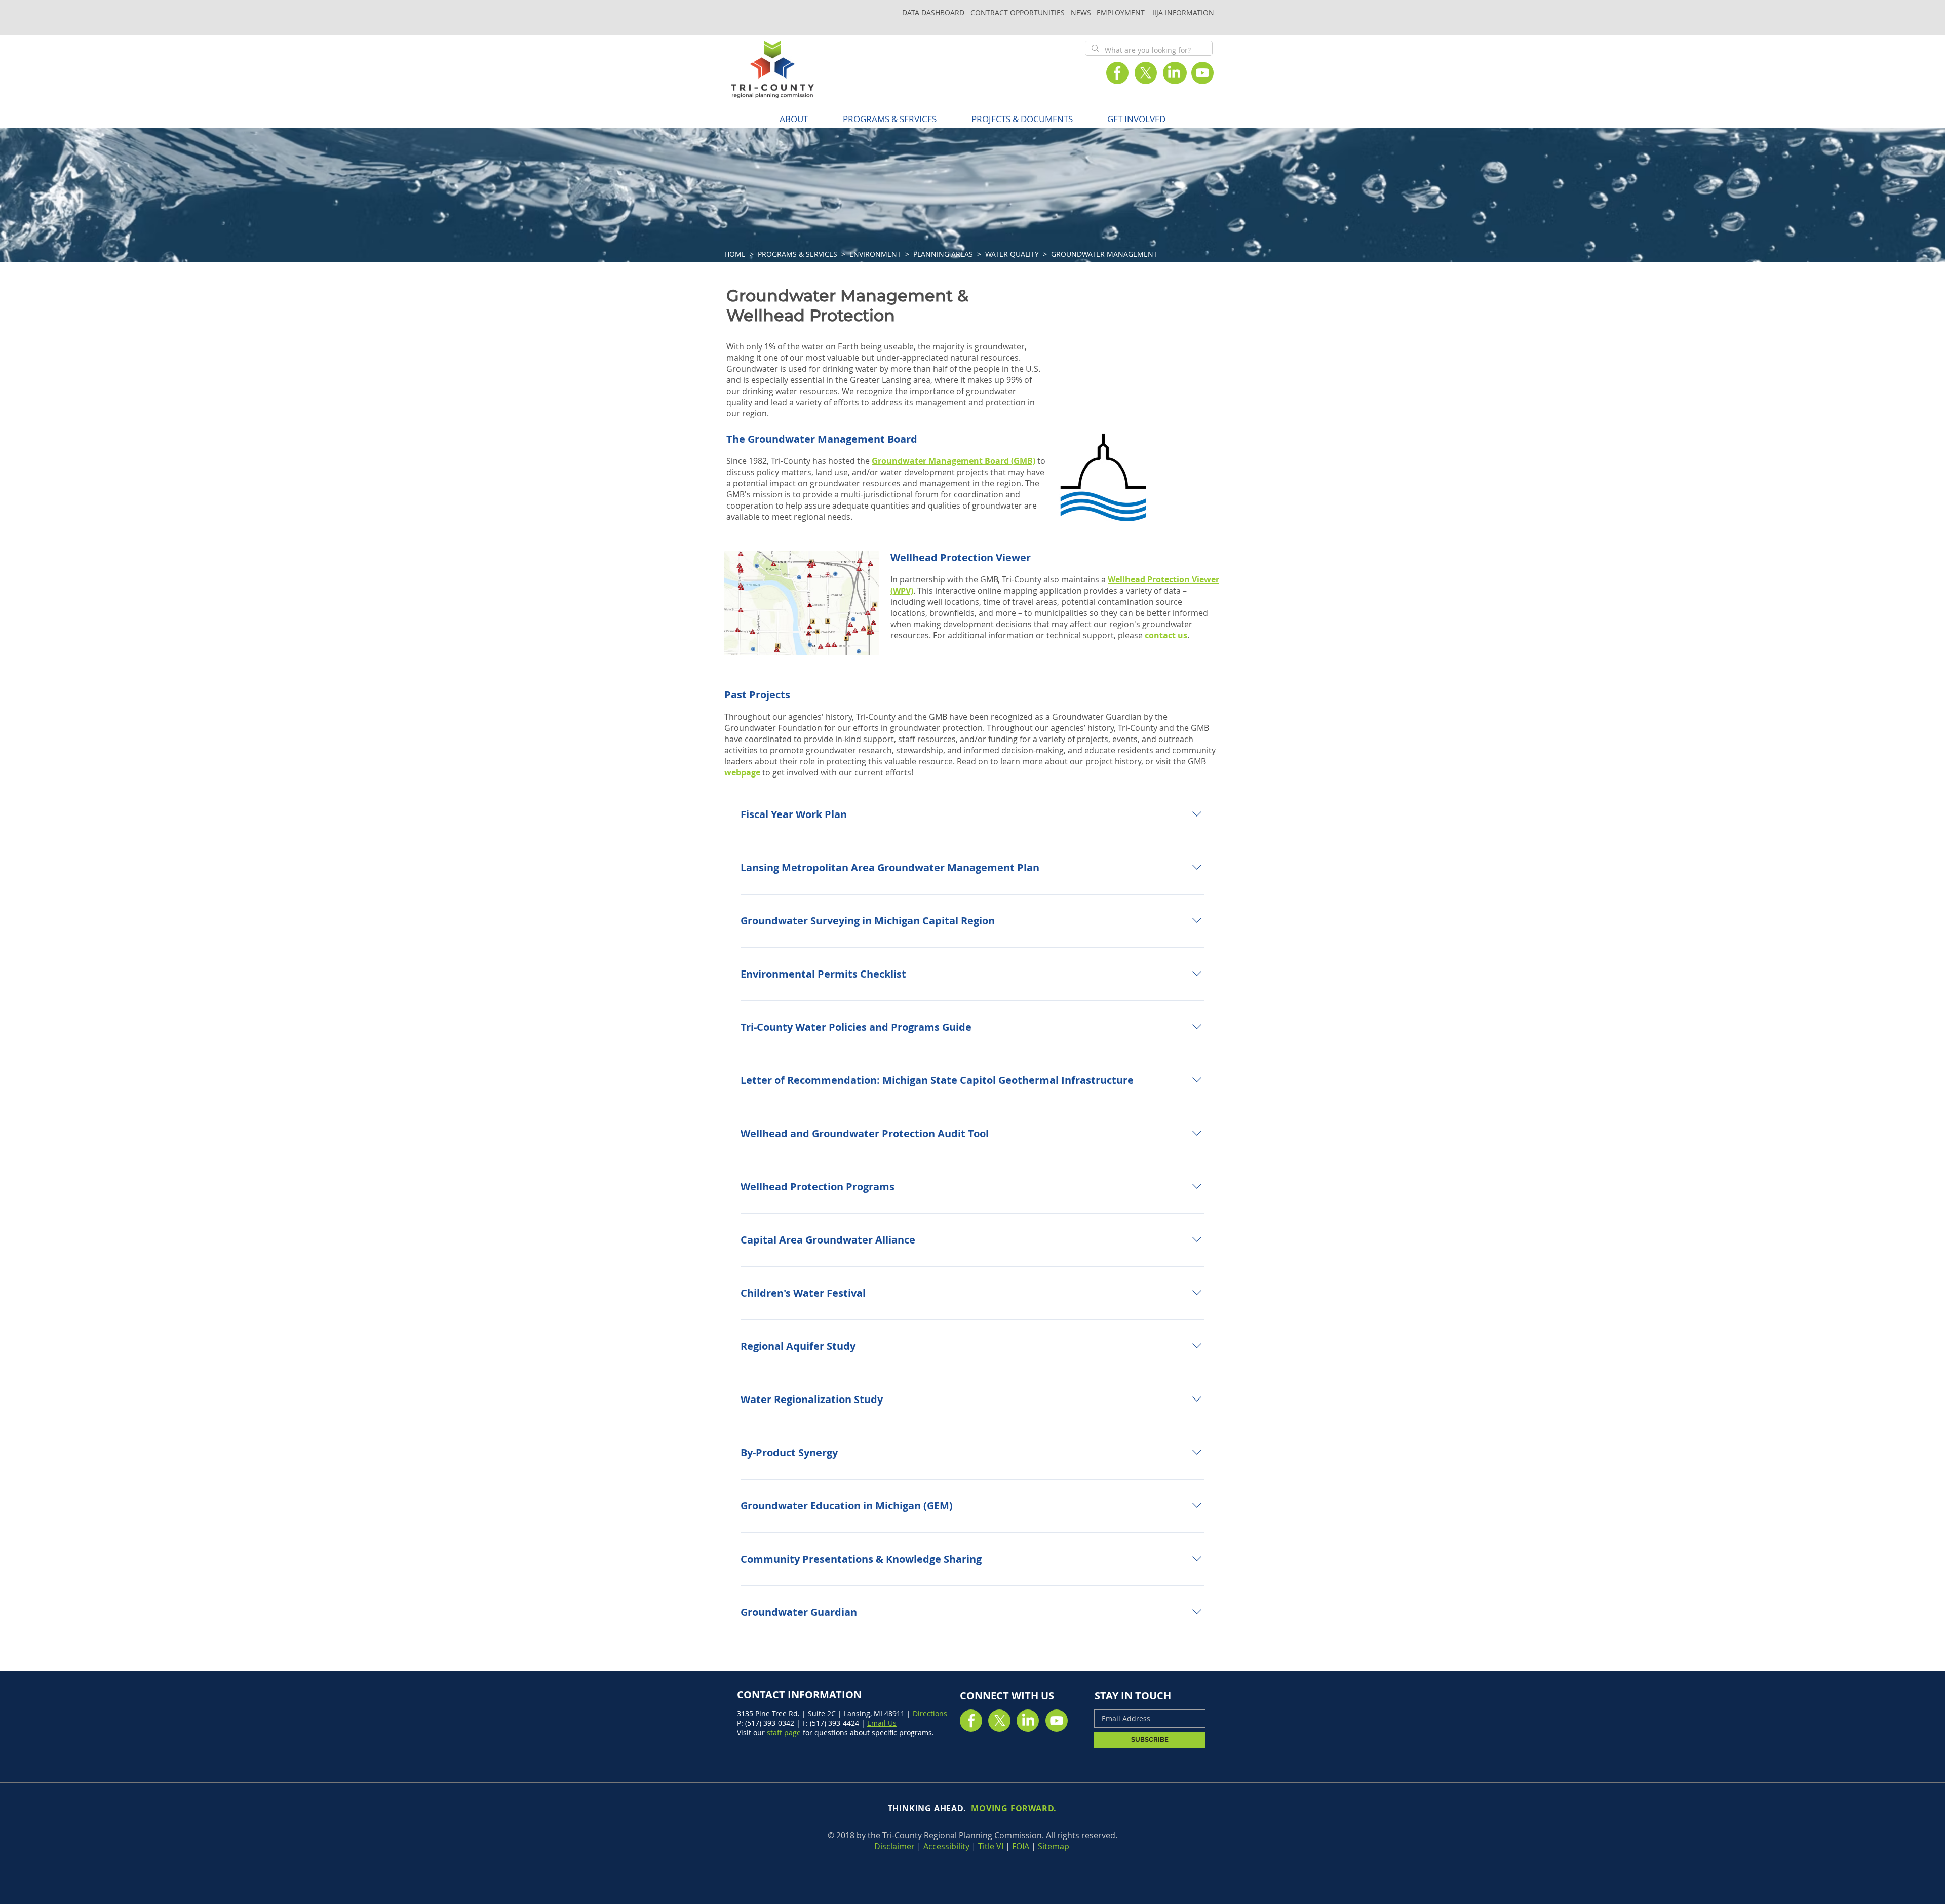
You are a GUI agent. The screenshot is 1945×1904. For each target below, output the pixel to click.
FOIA (1021, 1846)
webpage (742, 772)
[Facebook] (1117, 73)
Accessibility (946, 1846)
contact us (1166, 635)
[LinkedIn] (1174, 73)
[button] (889, 119)
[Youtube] (1202, 73)
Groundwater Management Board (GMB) (954, 461)
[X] (1146, 73)
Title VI (991, 1846)
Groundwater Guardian (1097, 717)
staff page (784, 1733)
